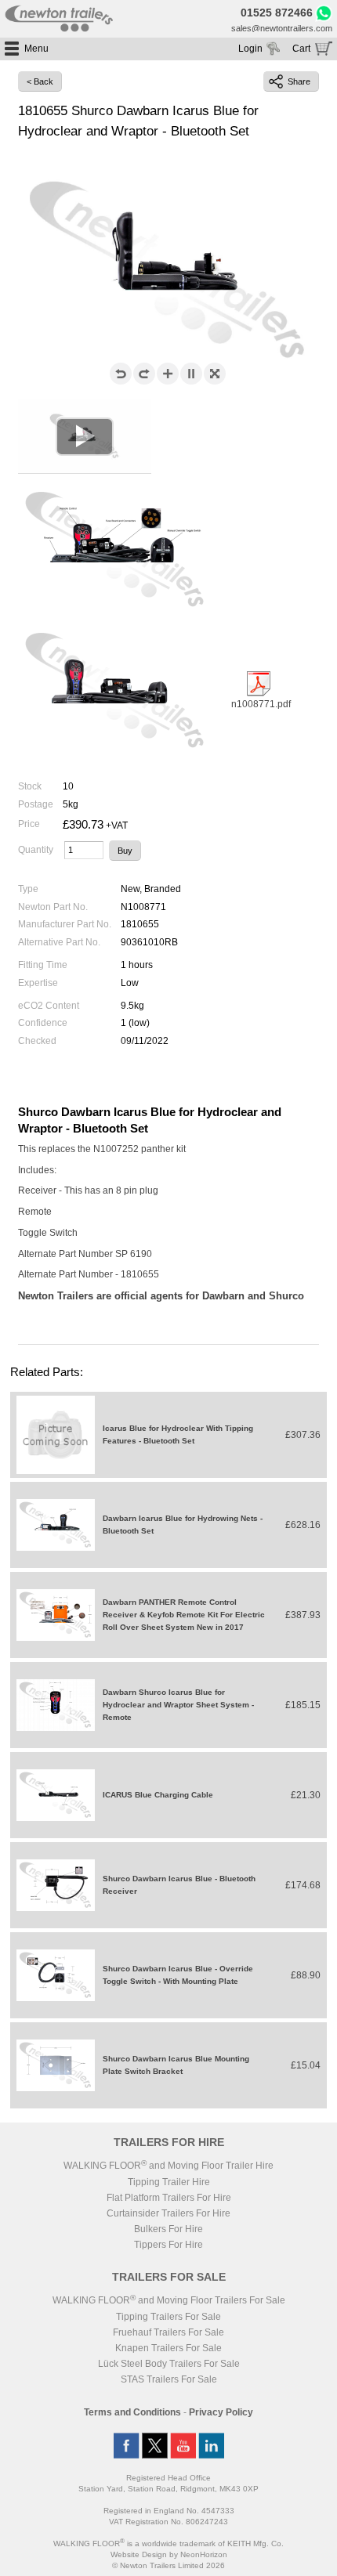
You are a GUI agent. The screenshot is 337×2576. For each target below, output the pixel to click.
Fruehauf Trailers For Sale (168, 2332)
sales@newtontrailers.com (282, 28)
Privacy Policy (221, 2412)
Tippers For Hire (168, 2245)
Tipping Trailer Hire (169, 2182)
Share (299, 81)
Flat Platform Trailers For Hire (169, 2198)
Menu (36, 49)
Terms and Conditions (132, 2412)
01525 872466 (277, 13)
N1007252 (116, 1149)
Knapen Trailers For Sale (168, 2348)
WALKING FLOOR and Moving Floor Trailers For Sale (169, 2300)
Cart (301, 49)
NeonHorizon (204, 2554)
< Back (40, 81)
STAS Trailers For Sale (169, 2379)
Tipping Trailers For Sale (168, 2317)
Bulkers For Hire (168, 2229)
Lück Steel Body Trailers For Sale (169, 2364)
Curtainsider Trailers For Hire (168, 2213)
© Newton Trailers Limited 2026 (168, 2565)
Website (139, 2554)
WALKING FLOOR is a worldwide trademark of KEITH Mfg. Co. (168, 2543)
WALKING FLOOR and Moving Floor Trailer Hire (168, 2166)
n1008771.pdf (261, 704)
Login (250, 49)
